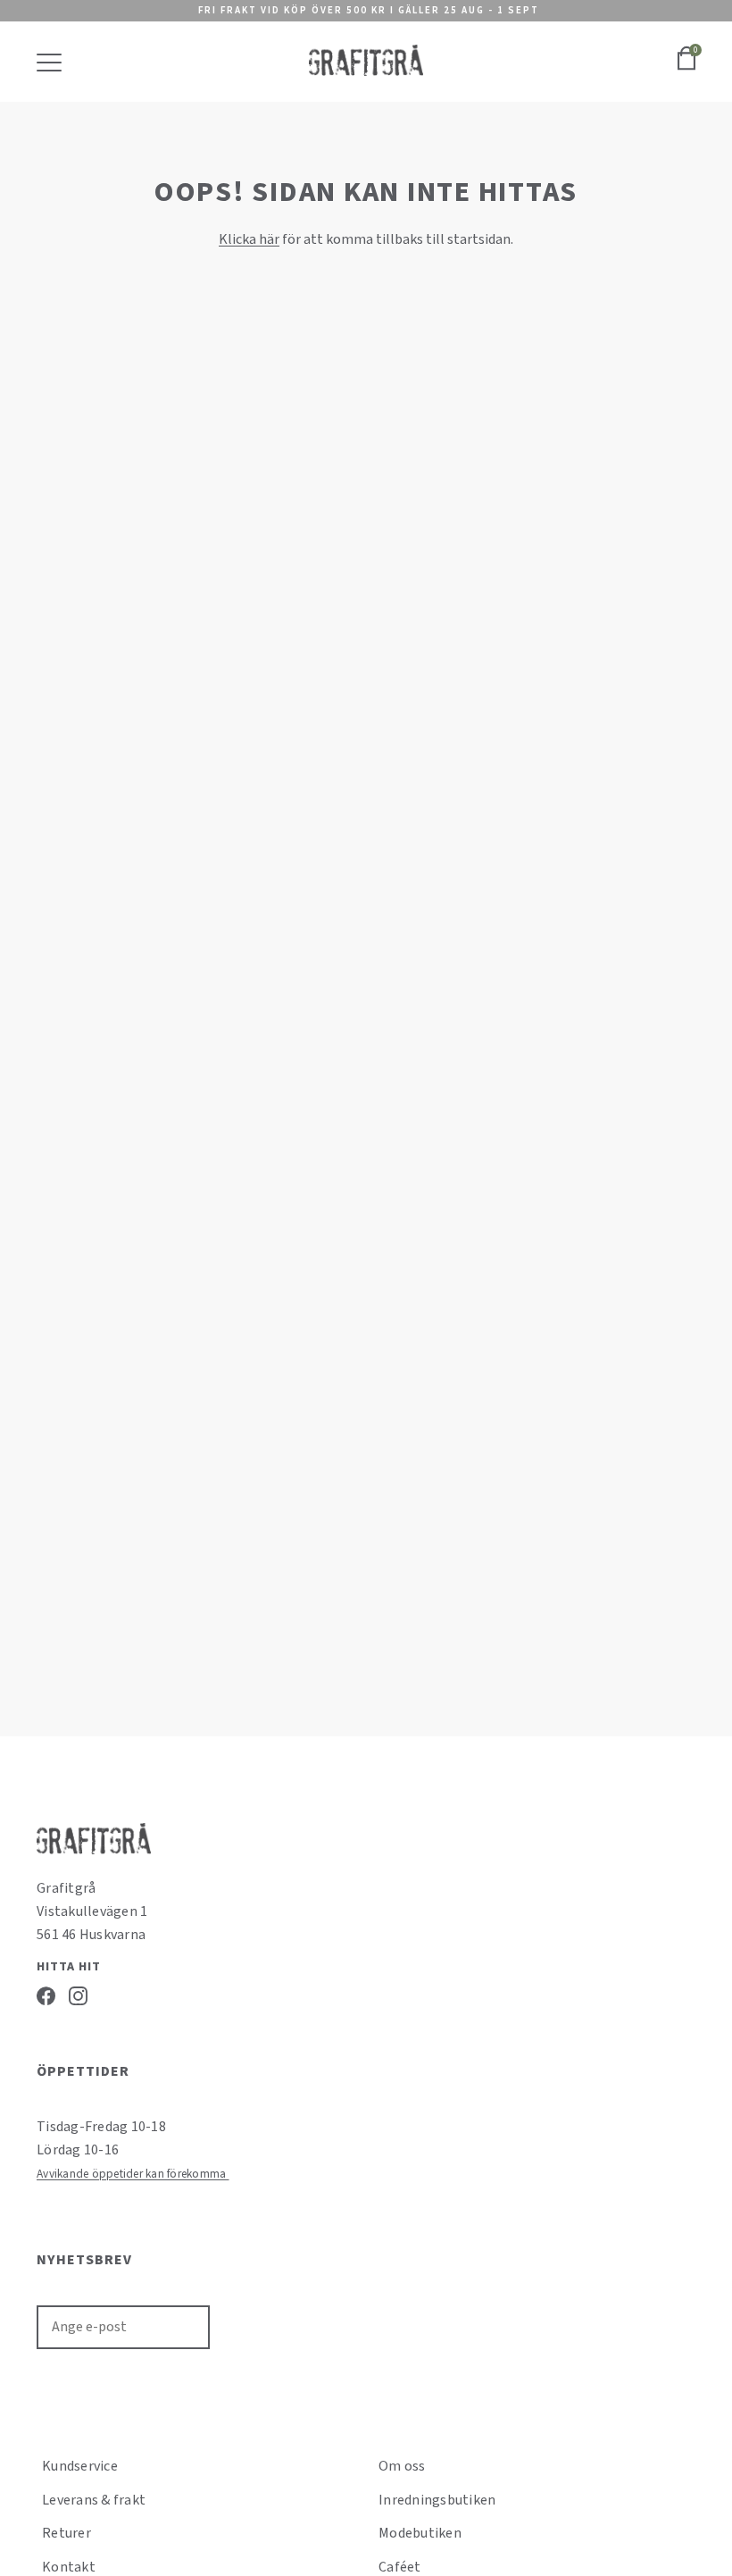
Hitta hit (69, 1967)
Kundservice (80, 2466)
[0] (686, 68)
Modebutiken (420, 2533)
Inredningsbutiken (437, 2500)
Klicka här (249, 239)
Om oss (402, 2466)
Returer (67, 2533)
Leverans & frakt (94, 2500)
